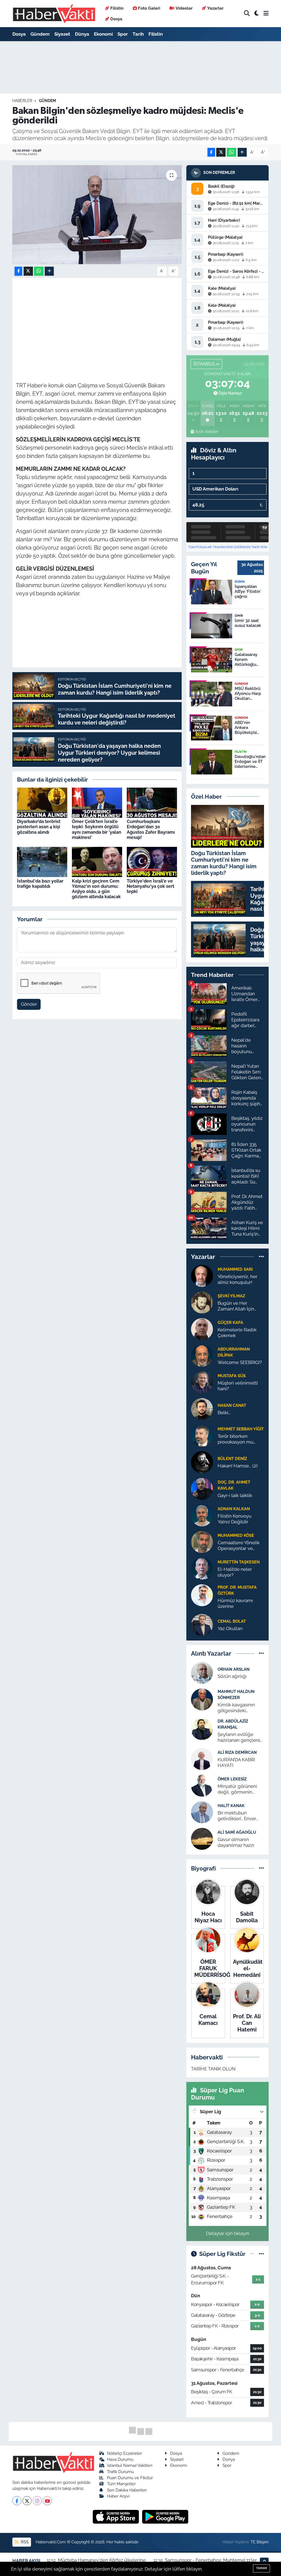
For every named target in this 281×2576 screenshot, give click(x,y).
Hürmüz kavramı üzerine (235, 1603)
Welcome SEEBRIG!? (240, 1362)
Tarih (138, 34)
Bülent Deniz (232, 1458)
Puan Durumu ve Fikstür (130, 2478)
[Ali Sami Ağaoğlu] (202, 1838)
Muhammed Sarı (235, 1269)
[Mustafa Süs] (202, 1382)
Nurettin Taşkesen (239, 1562)
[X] (27, 2501)
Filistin (117, 8)
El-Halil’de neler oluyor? (235, 1572)
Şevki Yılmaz (231, 1296)
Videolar (184, 8)
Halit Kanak (231, 1806)
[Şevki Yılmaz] (202, 1302)
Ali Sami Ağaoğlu (237, 1832)
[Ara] (247, 14)
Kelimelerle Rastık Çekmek (237, 1333)
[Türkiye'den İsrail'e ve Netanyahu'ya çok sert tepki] (152, 862)
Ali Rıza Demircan (237, 1752)
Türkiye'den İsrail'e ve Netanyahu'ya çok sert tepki (151, 886)
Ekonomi (103, 34)
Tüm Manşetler (121, 2484)
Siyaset (62, 34)
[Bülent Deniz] (202, 1462)
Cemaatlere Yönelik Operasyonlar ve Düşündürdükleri (239, 1546)
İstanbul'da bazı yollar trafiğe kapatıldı (40, 884)
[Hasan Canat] (202, 1408)
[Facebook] (17, 2501)
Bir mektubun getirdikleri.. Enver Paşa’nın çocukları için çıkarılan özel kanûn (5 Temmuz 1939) (241, 1816)
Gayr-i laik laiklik (235, 1495)
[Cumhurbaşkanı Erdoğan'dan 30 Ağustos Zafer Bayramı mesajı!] (152, 802)
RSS (24, 2542)
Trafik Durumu (120, 2472)
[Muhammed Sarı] (202, 1275)
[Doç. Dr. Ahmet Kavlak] (202, 1488)
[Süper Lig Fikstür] (261, 2254)
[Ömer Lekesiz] (202, 1785)
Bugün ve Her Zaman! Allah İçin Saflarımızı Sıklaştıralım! (236, 1306)
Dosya (116, 19)
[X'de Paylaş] (221, 152)
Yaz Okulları (230, 1628)
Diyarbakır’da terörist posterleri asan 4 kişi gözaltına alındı (39, 827)
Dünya (82, 34)
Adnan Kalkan (234, 1509)
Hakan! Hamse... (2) (238, 1466)
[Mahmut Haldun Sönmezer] (202, 1699)
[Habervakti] (54, 14)
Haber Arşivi (118, 2496)
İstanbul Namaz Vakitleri (130, 2465)
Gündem (40, 34)
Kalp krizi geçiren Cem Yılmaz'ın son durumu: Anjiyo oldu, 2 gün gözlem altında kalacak (96, 889)
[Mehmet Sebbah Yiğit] (202, 1435)
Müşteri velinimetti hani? (238, 1386)
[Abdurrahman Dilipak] (202, 1355)
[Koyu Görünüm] (257, 14)
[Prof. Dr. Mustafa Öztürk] (202, 1595)
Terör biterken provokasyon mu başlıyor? (235, 1439)
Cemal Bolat (232, 1621)
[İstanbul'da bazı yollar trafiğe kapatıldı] (42, 862)
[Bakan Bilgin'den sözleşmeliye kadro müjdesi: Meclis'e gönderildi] (97, 215)
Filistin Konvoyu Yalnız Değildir (234, 1519)
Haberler (22, 101)
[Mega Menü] (266, 13)
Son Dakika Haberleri (127, 2490)
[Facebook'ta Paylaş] (211, 152)
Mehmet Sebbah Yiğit (241, 1429)
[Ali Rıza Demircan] (202, 1758)
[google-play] (165, 2516)
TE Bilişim (260, 2542)
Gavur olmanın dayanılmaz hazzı (236, 1842)
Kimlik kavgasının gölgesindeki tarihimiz (236, 1708)
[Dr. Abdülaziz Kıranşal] (202, 1729)
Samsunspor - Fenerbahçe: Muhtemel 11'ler (211, 2560)
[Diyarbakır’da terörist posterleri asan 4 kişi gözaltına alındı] (42, 802)
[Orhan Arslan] (202, 1672)
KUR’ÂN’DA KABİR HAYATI (236, 1762)
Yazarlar (215, 8)
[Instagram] (37, 2501)
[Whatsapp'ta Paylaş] (231, 152)
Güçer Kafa (230, 1322)
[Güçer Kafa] (202, 1329)
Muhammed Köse (236, 1535)
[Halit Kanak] (202, 1812)
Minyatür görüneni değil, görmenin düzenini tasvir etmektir (237, 1789)
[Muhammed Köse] (202, 1541)
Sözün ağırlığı (232, 1676)
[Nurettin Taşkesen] (202, 1568)
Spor (123, 34)
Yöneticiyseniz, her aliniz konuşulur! (238, 1279)
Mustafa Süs (232, 1376)
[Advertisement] (116, 320)
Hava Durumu (120, 2459)
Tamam (262, 2568)
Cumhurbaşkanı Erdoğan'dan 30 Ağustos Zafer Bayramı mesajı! (151, 829)
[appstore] (116, 2516)
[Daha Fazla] (242, 152)
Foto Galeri (149, 8)
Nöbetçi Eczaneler (124, 2453)
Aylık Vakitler (207, 432)
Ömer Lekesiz (232, 1779)
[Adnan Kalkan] (202, 1515)
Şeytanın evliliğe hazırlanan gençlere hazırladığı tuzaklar (239, 1737)
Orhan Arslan (234, 1669)
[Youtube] (47, 2501)
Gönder (29, 1004)
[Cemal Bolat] (202, 1625)
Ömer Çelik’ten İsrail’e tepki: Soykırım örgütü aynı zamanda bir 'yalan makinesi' (97, 829)
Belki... (224, 1413)
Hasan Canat (232, 1405)
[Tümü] (261, 1256)
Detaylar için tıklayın (228, 2233)
